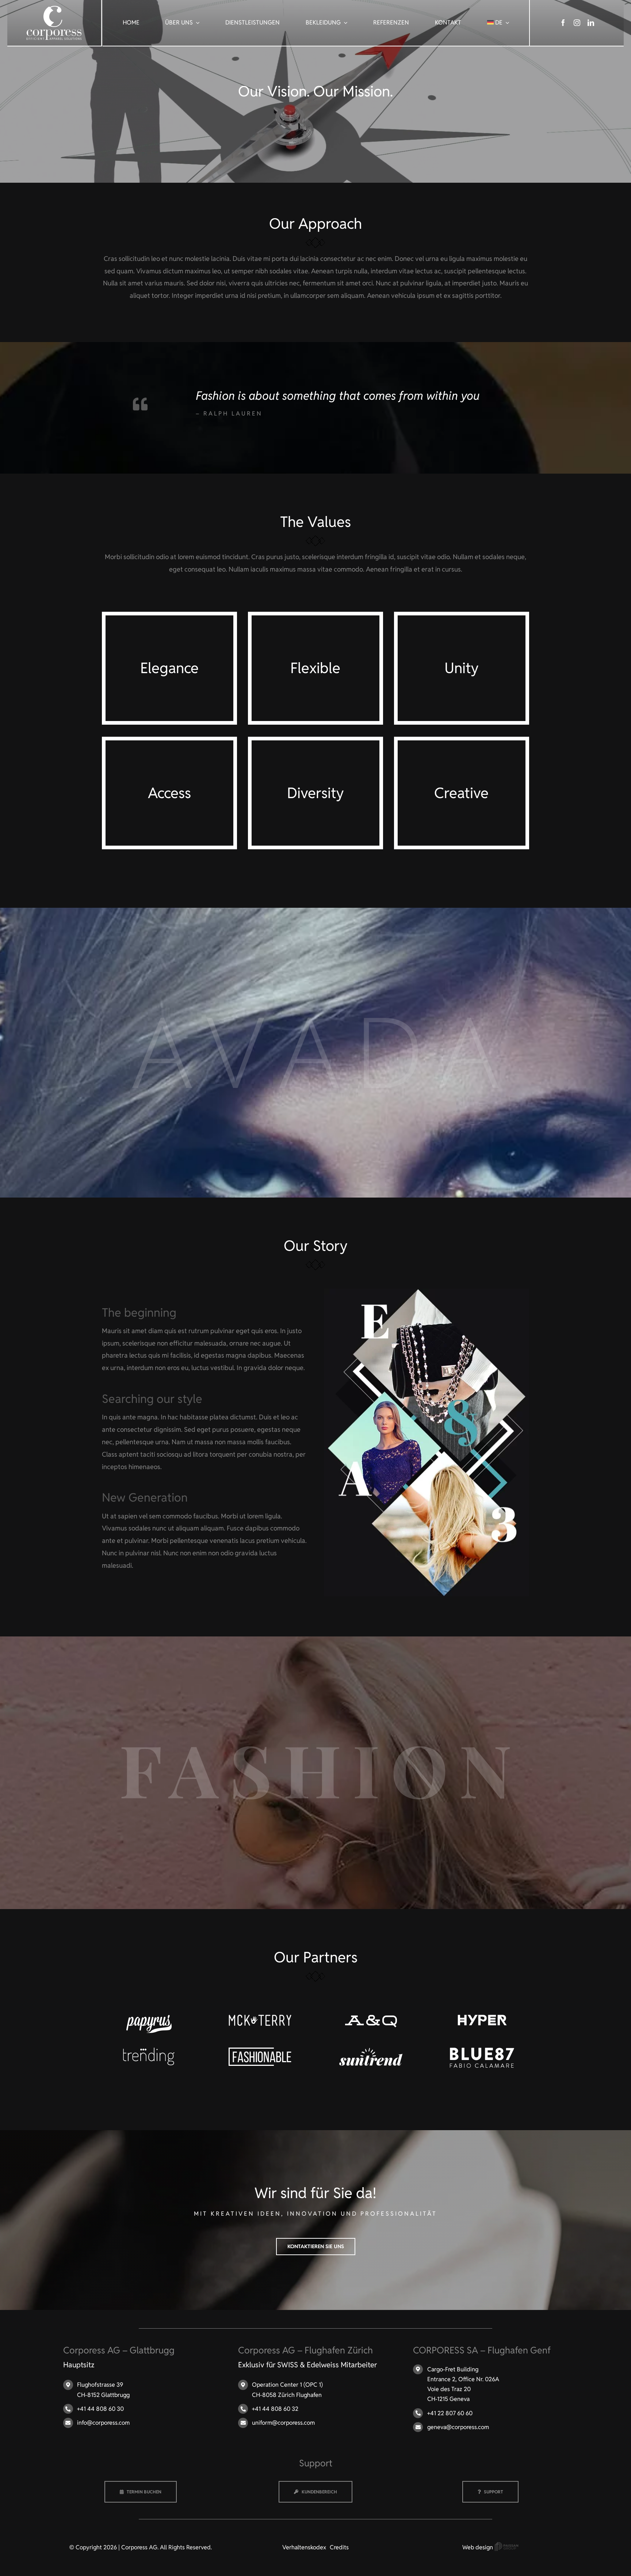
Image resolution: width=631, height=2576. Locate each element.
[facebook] (563, 23)
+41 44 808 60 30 (100, 2409)
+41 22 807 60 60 (450, 2413)
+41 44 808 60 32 (275, 2409)
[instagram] (577, 23)
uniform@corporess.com (283, 2423)
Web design (478, 2547)
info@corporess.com (103, 2423)
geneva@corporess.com (458, 2427)
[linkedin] (591, 23)
